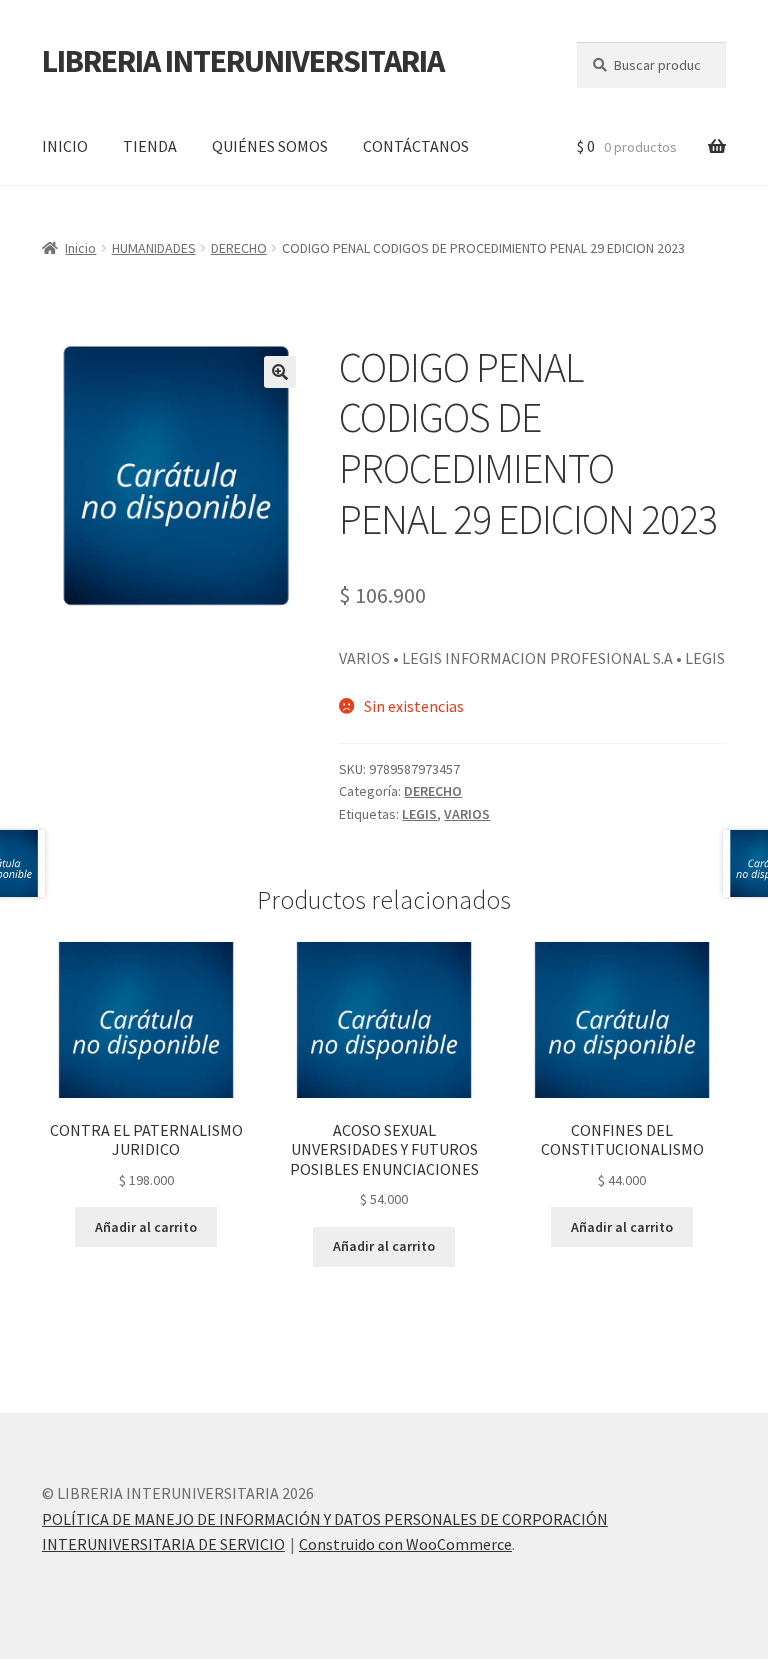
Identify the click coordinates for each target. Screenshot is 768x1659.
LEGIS (419, 814)
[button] (280, 372)
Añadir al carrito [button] (146, 1227)
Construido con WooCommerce (405, 1544)
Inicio (80, 248)
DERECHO (239, 248)
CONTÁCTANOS (416, 146)
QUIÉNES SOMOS (270, 146)
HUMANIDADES (154, 248)
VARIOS (467, 814)
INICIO (65, 146)
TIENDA (150, 146)
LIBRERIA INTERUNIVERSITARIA (243, 61)
